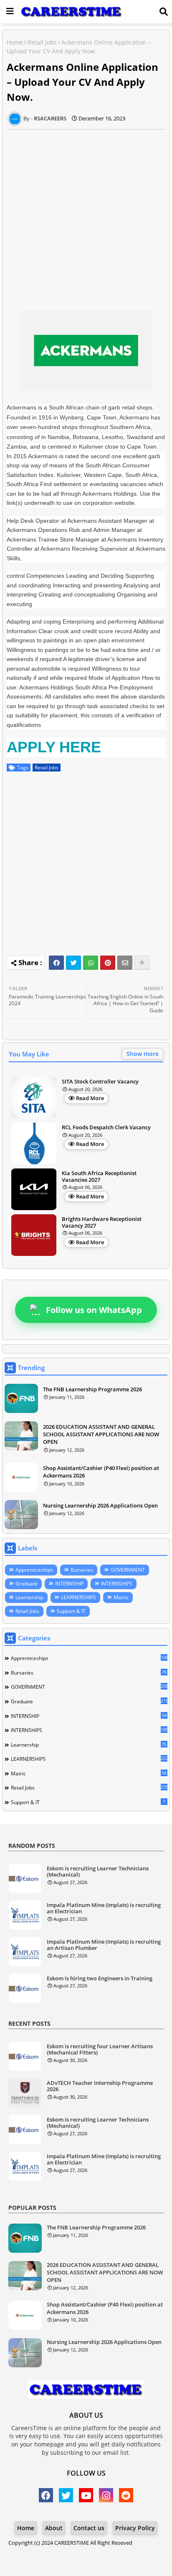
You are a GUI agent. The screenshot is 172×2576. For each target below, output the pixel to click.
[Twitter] (73, 963)
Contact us (89, 2528)
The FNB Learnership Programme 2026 (92, 1389)
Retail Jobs (42, 42)
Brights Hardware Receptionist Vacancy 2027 (102, 1222)
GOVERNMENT (128, 1570)
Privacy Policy (135, 2528)
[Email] (125, 963)
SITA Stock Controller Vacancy (100, 1082)
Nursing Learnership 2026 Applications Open (100, 1505)
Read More (90, 1098)
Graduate (27, 1584)
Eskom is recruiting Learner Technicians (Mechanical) (98, 1872)
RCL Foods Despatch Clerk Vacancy (106, 1128)
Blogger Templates (72, 2551)
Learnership (29, 1597)
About (54, 2528)
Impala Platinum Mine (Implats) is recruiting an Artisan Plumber (104, 1945)
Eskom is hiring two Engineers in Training (100, 1979)
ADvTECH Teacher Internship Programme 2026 (100, 2086)
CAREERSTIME (72, 2543)
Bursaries (82, 1570)
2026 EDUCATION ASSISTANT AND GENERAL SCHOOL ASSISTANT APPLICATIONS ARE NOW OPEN (101, 1434)
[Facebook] (56, 963)
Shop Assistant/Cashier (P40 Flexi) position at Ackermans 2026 (101, 1472)
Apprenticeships (34, 1570)
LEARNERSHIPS (78, 1597)
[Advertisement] (86, 215)
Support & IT (71, 1611)
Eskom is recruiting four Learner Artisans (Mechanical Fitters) (100, 2050)
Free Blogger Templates (110, 2555)
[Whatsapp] (91, 963)
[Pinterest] (108, 963)
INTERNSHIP (69, 1584)
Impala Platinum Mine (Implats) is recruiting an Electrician (104, 1908)
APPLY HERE (54, 747)
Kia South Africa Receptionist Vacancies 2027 (99, 1177)
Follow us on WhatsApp (94, 1310)
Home (15, 42)
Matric (121, 1597)
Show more (143, 1054)
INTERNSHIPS (117, 1584)
